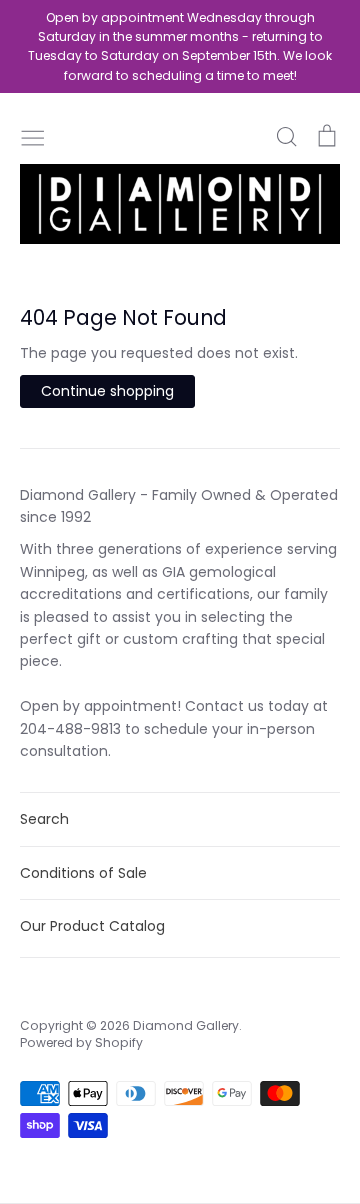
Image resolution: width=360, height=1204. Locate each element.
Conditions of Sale (83, 873)
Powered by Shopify (81, 1042)
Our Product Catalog (92, 926)
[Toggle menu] (33, 136)
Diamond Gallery (186, 1025)
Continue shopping (107, 391)
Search (44, 819)
